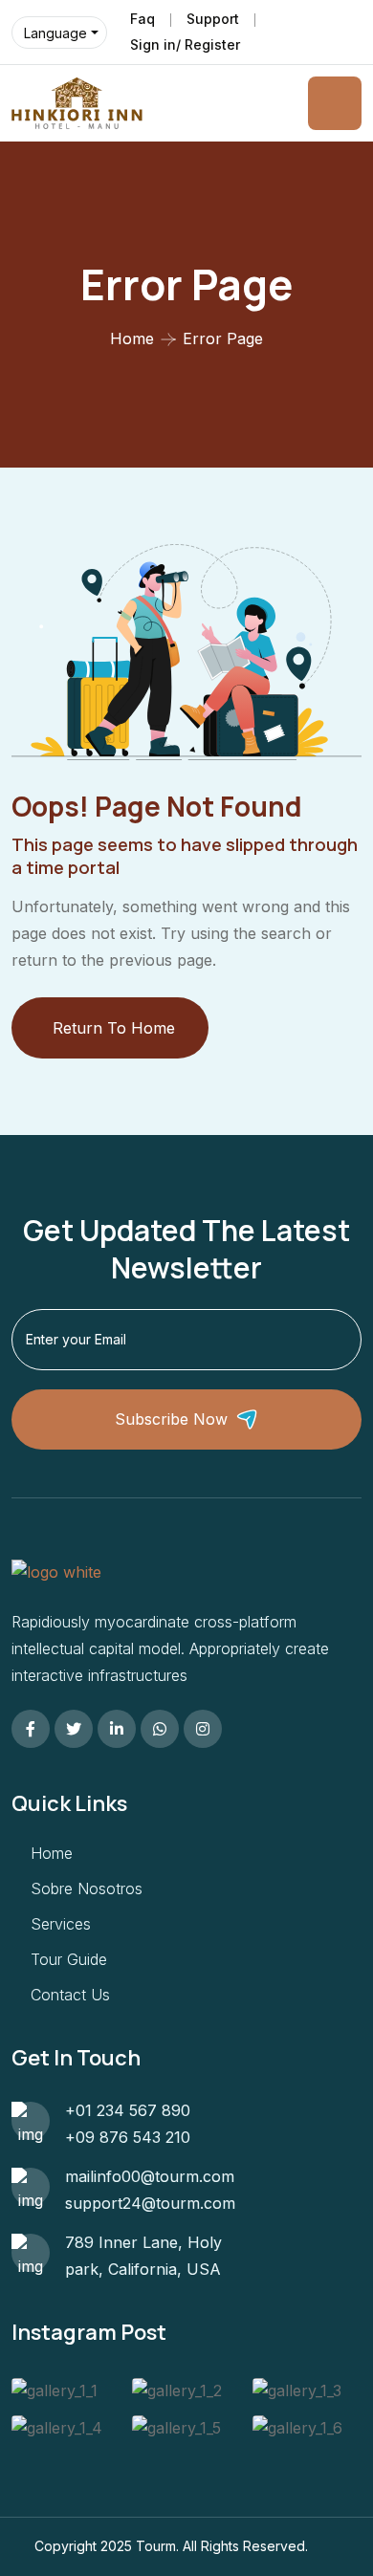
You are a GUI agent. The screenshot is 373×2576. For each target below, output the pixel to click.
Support (213, 19)
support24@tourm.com (150, 2203)
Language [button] (55, 33)
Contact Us (70, 1995)
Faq (143, 19)
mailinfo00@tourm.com (150, 2176)
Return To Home (114, 1028)
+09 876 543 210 (128, 2137)
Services (61, 1924)
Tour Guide (69, 1959)
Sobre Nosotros (87, 1888)
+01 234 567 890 (128, 2110)
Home (132, 338)
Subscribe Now (171, 1419)
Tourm (156, 2546)
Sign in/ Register (185, 44)
